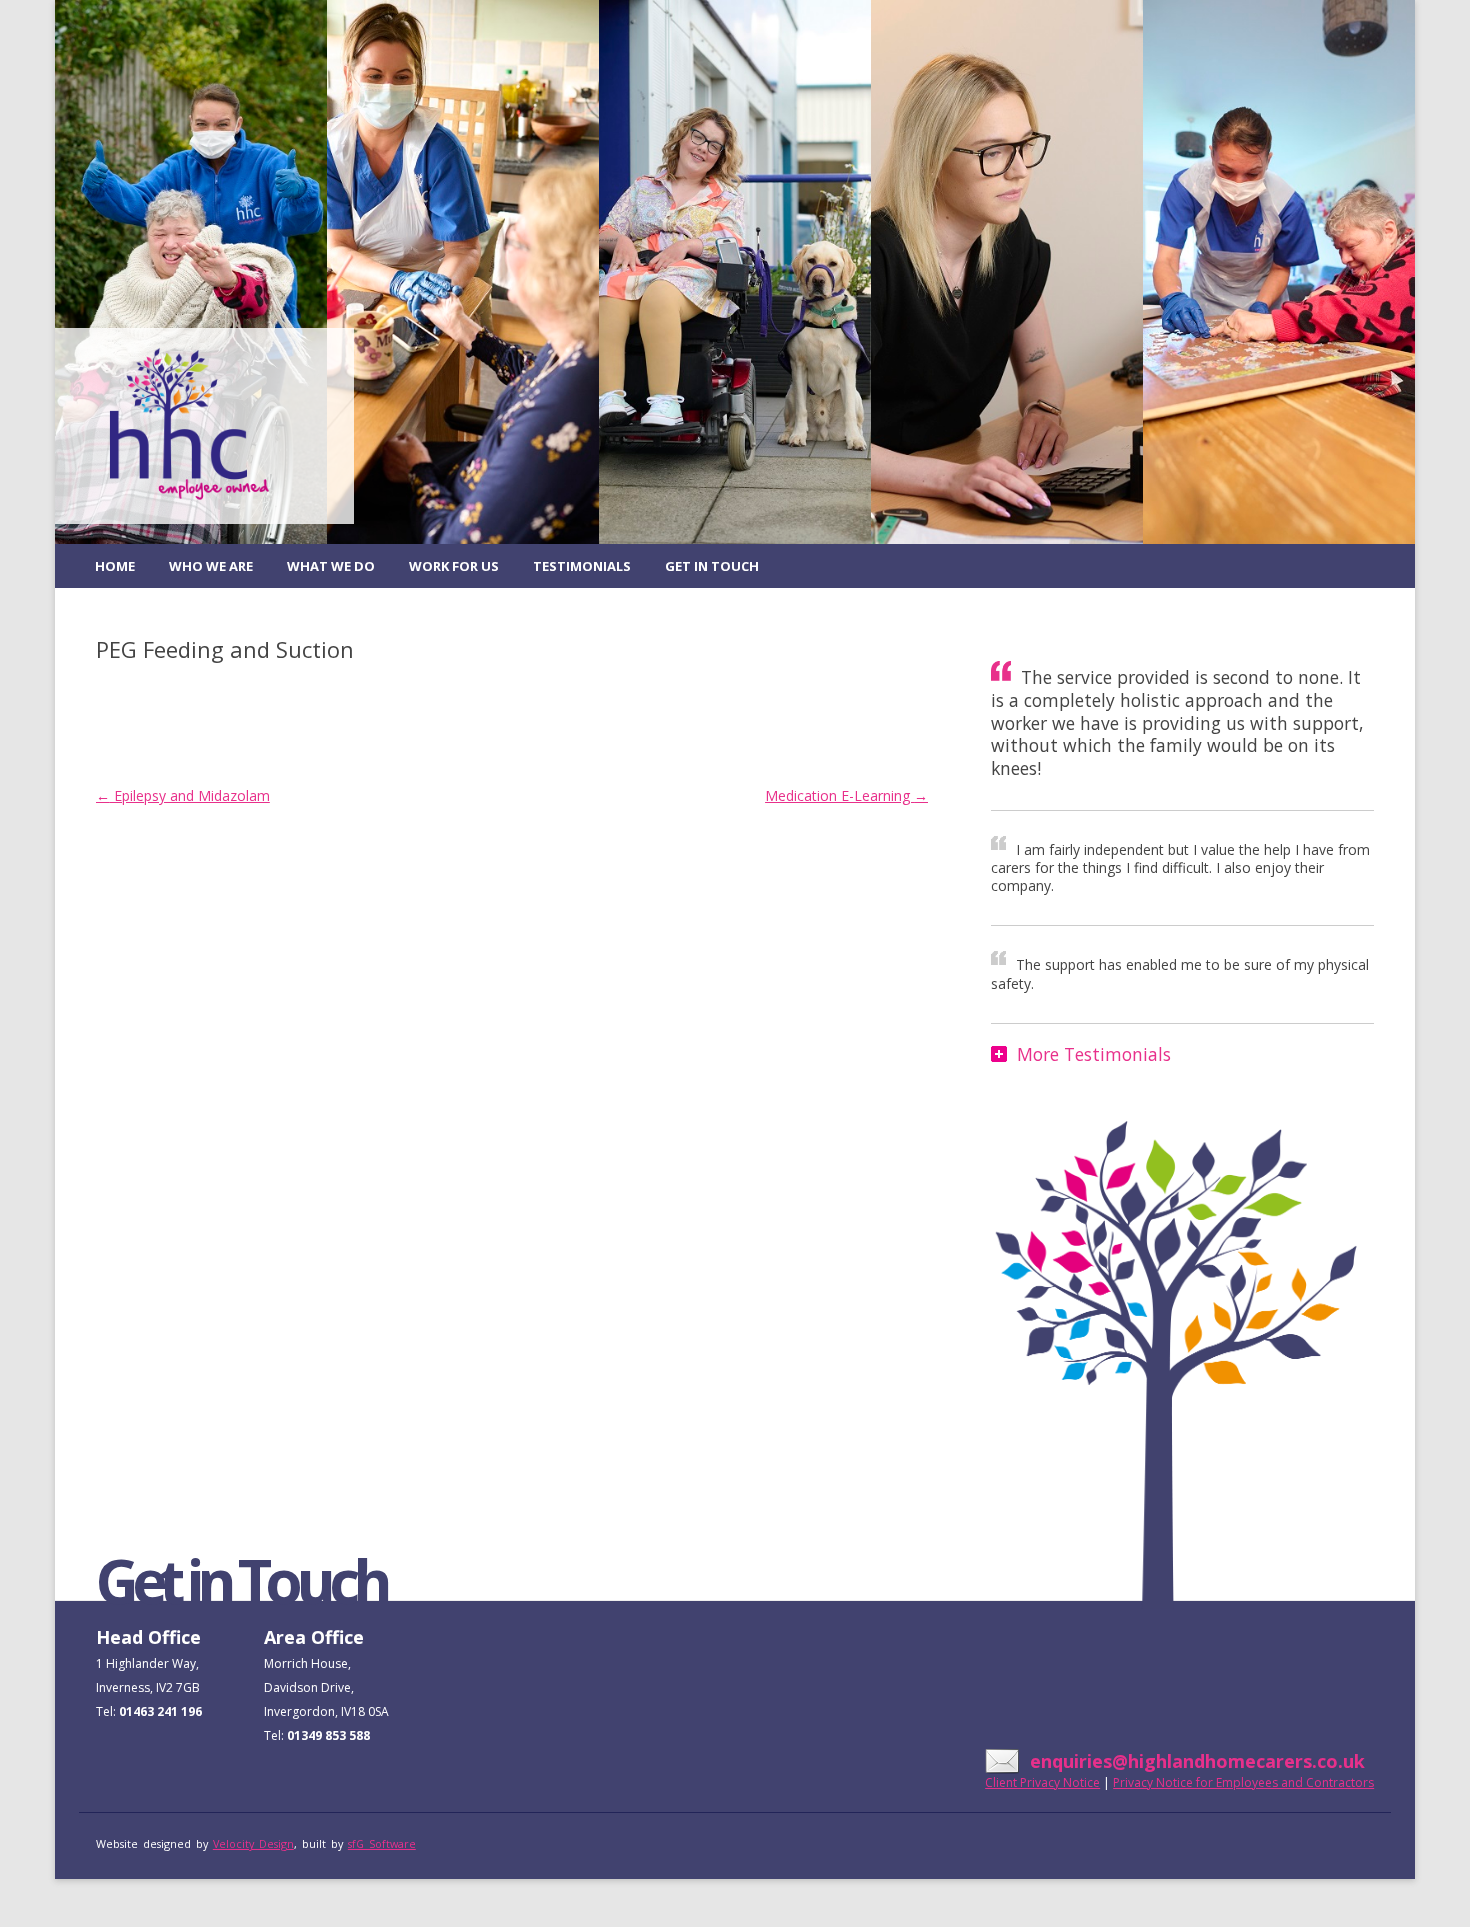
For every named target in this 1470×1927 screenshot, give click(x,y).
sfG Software (382, 1843)
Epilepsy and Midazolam (183, 795)
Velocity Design (253, 1843)
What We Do (331, 566)
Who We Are (211, 566)
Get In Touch (712, 566)
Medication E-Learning (846, 795)
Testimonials (582, 566)
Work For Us (454, 566)
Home (115, 566)
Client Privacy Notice (1042, 1782)
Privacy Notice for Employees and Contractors (1243, 1782)
